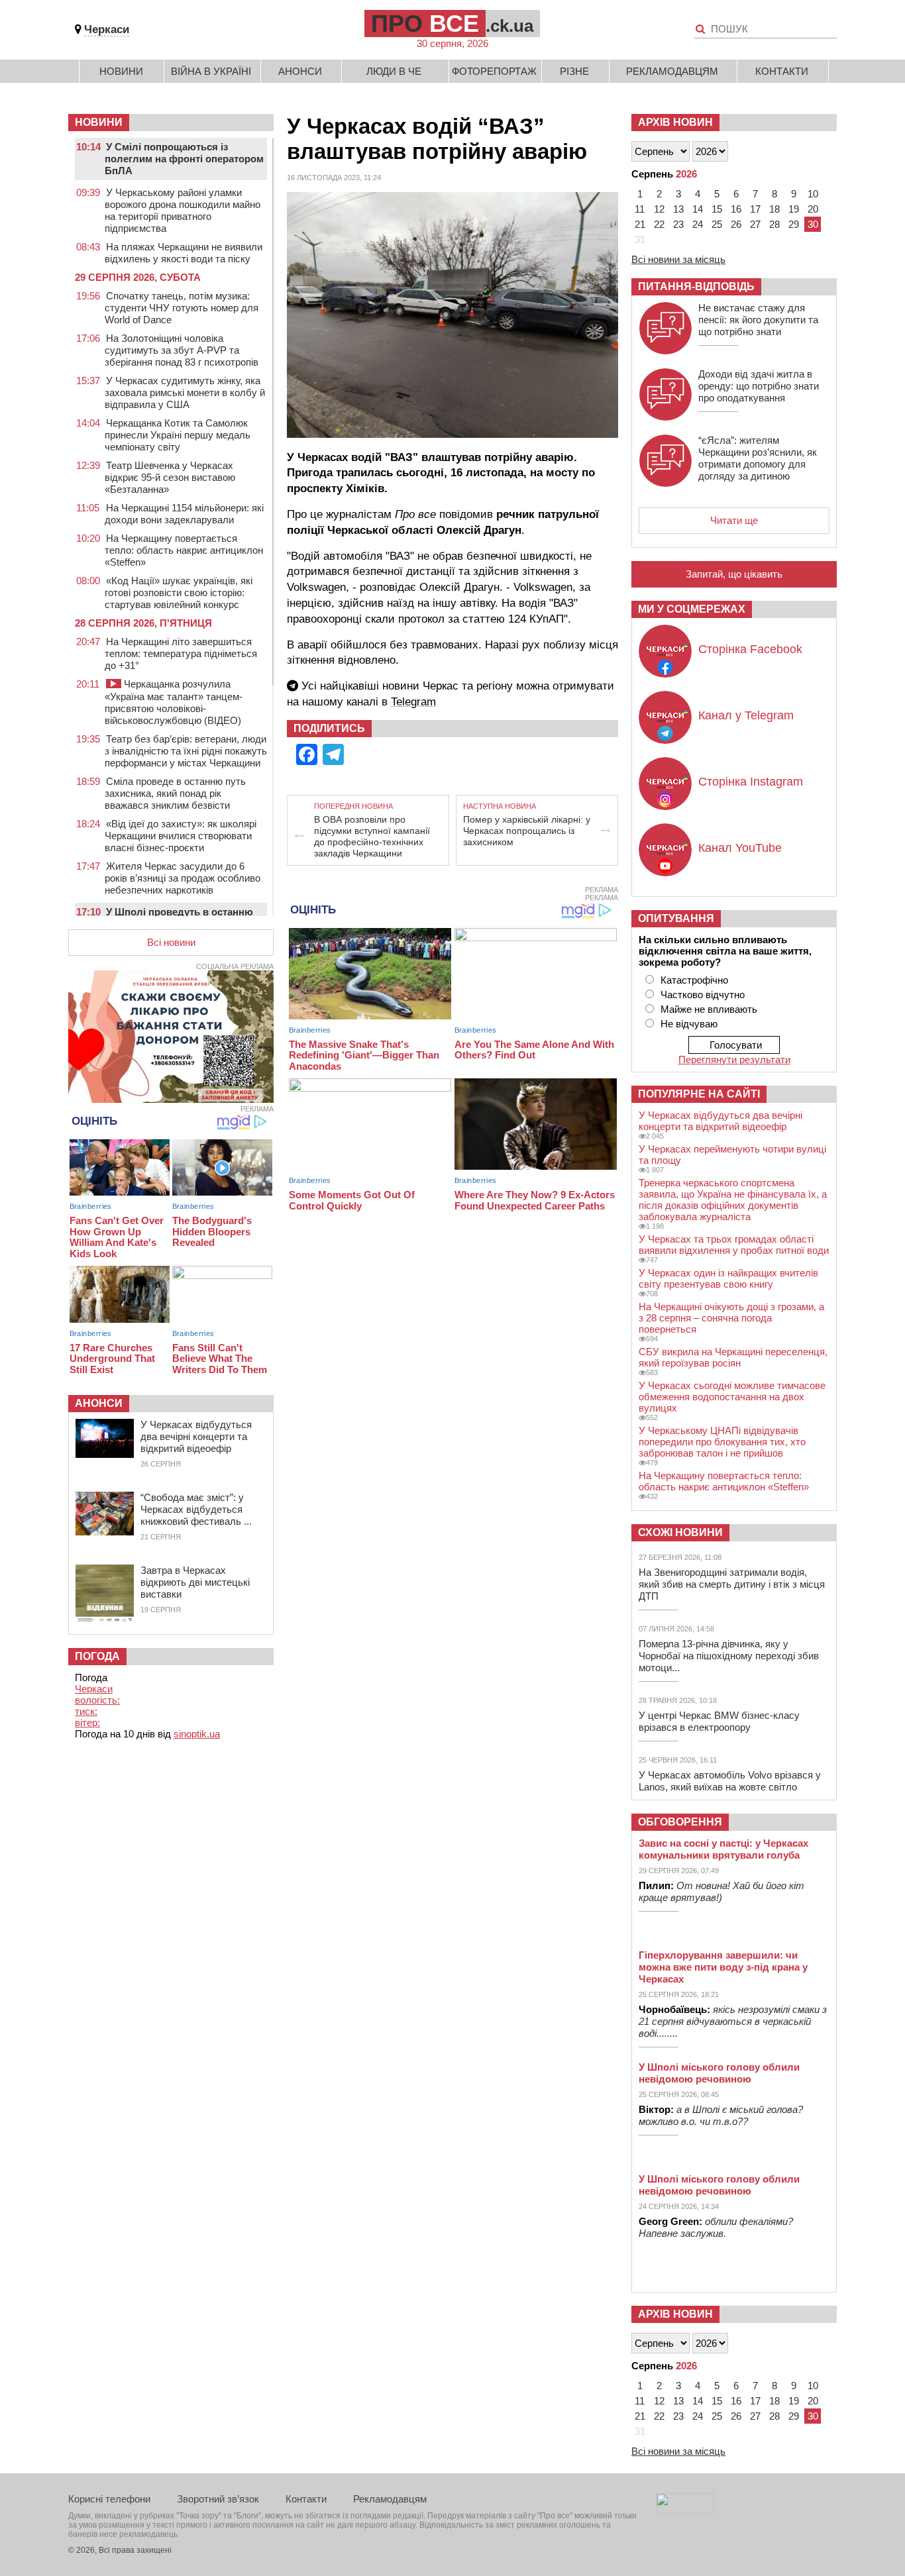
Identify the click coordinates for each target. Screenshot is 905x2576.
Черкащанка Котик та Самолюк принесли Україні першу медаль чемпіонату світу (178, 435)
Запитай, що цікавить (734, 574)
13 (678, 209)
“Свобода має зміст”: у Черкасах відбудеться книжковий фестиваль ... (196, 1509)
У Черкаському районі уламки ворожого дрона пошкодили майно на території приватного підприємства (183, 210)
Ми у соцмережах (692, 609)
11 (640, 209)
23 (678, 224)
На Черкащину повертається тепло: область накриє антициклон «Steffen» (184, 550)
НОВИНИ (99, 122)
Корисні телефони (109, 2499)
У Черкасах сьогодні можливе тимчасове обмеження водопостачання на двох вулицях (732, 1397)
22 (659, 224)
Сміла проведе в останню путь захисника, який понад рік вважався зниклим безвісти (175, 793)
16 (736, 209)
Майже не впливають (709, 1009)
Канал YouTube (740, 848)
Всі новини (171, 942)
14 (698, 209)
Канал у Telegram (746, 715)
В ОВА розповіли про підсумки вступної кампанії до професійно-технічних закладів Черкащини (372, 836)
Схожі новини (680, 1532)
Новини (121, 71)
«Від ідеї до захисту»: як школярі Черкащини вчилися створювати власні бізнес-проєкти (181, 836)
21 (640, 224)
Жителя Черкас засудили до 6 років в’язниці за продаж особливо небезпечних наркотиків (183, 878)
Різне (574, 71)
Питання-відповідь (696, 286)
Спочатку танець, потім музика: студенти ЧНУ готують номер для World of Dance (182, 308)
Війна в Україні (211, 71)
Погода (97, 1656)
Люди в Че (394, 71)
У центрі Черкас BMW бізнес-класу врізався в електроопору (719, 1721)
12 (659, 209)
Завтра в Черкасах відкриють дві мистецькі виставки (195, 1582)
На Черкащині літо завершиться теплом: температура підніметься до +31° (181, 653)
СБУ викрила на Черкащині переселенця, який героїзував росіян (733, 1357)
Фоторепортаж (494, 71)
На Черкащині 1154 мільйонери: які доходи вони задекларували (184, 514)
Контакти (782, 71)
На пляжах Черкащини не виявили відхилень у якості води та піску (184, 253)
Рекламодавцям (672, 71)
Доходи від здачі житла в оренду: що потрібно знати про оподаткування (759, 386)
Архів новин (675, 122)
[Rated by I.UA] (685, 2510)
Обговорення (680, 1822)
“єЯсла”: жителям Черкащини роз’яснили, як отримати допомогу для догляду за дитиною (758, 458)
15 (717, 209)
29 (794, 224)
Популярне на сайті (699, 1094)
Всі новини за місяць (678, 259)
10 (813, 194)
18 (774, 209)
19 (794, 209)
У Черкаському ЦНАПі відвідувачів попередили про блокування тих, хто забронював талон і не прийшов (722, 1442)
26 (736, 224)
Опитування (676, 918)
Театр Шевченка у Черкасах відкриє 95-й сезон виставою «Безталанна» (170, 477)
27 (755, 224)
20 (813, 209)
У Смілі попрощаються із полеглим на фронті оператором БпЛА (184, 159)
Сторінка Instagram (751, 782)
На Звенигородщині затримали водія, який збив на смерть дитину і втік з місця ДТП (732, 1584)
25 (717, 224)
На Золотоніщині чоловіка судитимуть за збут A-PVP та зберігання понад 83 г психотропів (182, 350)
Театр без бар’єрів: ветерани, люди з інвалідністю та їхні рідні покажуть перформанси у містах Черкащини (186, 751)
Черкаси (107, 29)
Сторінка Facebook (750, 649)
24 (698, 224)
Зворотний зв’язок (218, 2499)
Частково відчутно (703, 995)
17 (755, 209)
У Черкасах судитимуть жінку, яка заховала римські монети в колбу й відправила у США (185, 392)
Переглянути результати (734, 1059)
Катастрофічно (694, 980)
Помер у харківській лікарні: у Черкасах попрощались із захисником (527, 831)
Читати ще (734, 520)
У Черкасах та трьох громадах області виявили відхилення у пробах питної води (734, 1245)
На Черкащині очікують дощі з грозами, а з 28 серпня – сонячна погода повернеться (731, 1318)
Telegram (413, 702)
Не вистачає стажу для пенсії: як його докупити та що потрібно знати (758, 320)
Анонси (300, 71)
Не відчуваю (689, 1024)
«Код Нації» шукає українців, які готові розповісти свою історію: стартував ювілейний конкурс (179, 592)
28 (774, 224)
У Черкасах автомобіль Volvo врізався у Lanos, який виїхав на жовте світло (730, 1781)
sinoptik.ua (197, 1734)
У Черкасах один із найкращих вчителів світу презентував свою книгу (728, 1278)
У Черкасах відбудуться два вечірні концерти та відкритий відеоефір (196, 1436)
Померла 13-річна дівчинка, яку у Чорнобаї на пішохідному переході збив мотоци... (729, 1656)
